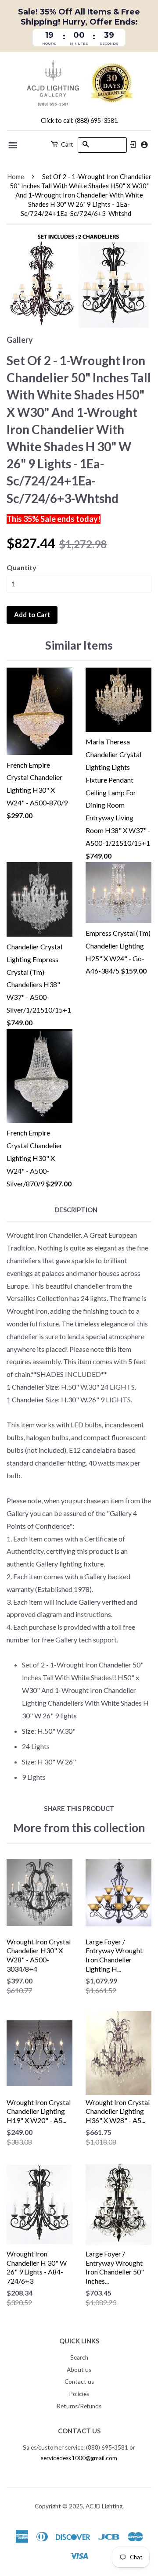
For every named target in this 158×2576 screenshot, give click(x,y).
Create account (144, 145)
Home (16, 176)
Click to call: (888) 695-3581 (79, 120)
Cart (66, 144)
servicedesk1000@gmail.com (79, 2458)
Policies (79, 2394)
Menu (13, 145)
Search (79, 2357)
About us (79, 2370)
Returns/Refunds (79, 2406)
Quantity (22, 567)
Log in (133, 145)
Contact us (79, 2382)
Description (76, 1210)
